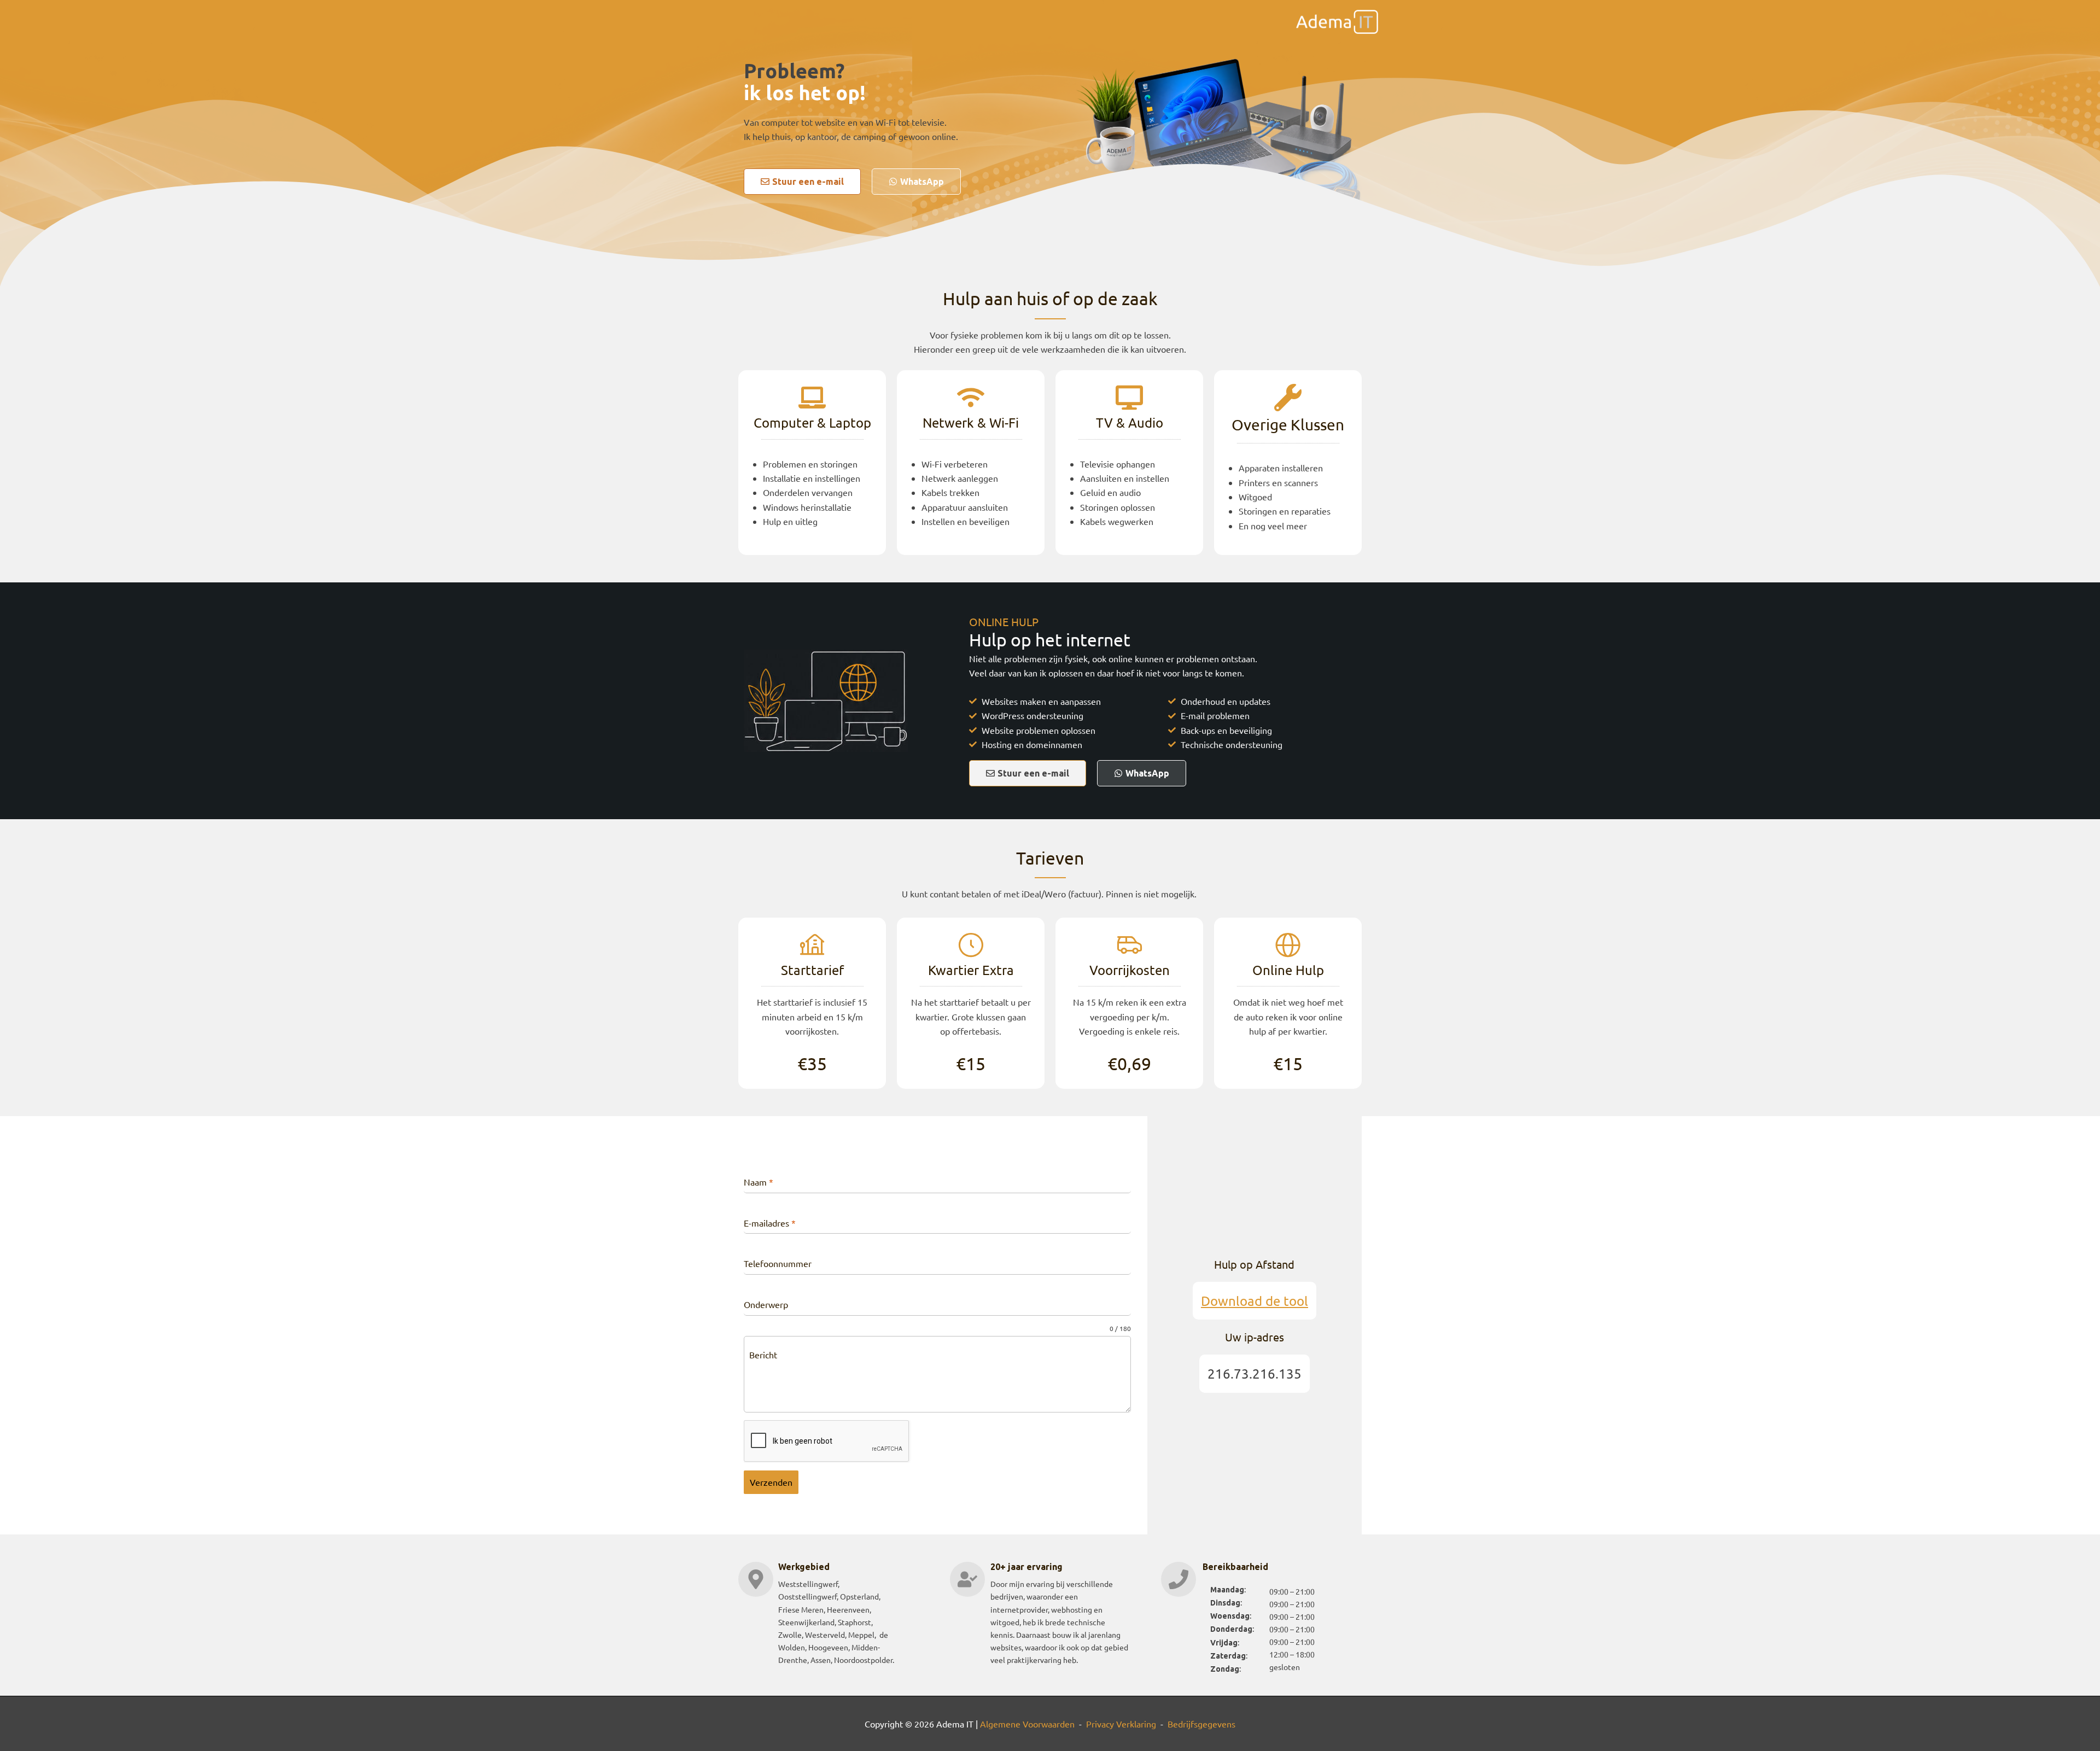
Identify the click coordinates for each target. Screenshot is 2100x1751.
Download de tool (1255, 1301)
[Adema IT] (1337, 20)
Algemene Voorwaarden (1027, 1724)
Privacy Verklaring (1121, 1724)
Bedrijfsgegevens (1201, 1724)
